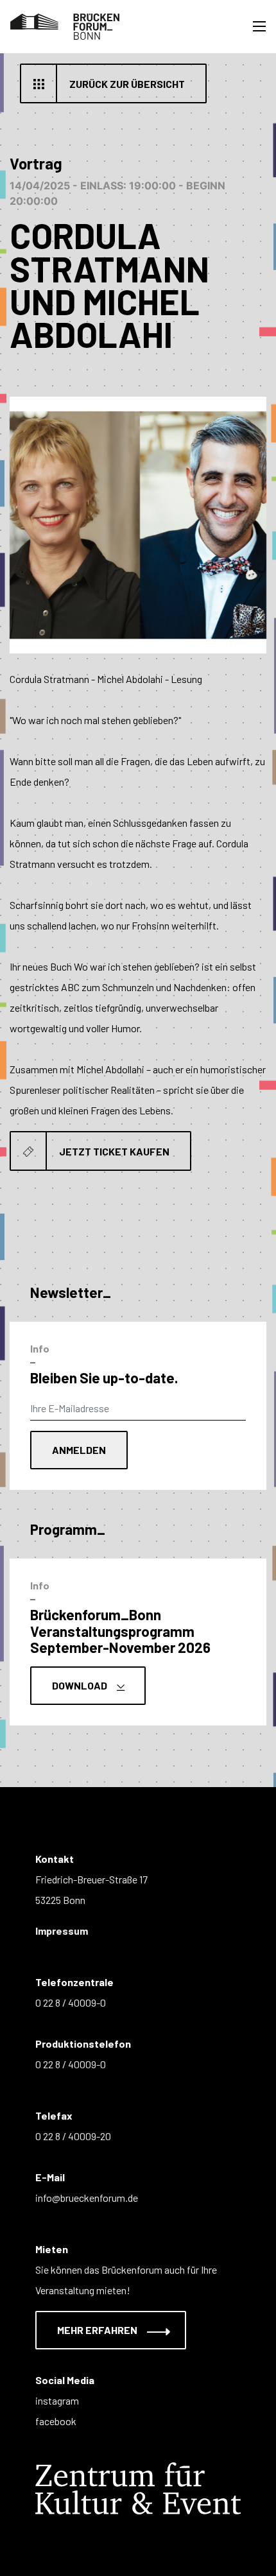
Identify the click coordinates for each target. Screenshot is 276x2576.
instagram (57, 2400)
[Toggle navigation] (259, 26)
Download (81, 1685)
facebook (56, 2421)
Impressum (62, 1931)
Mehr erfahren (98, 2330)
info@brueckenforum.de (87, 2198)
